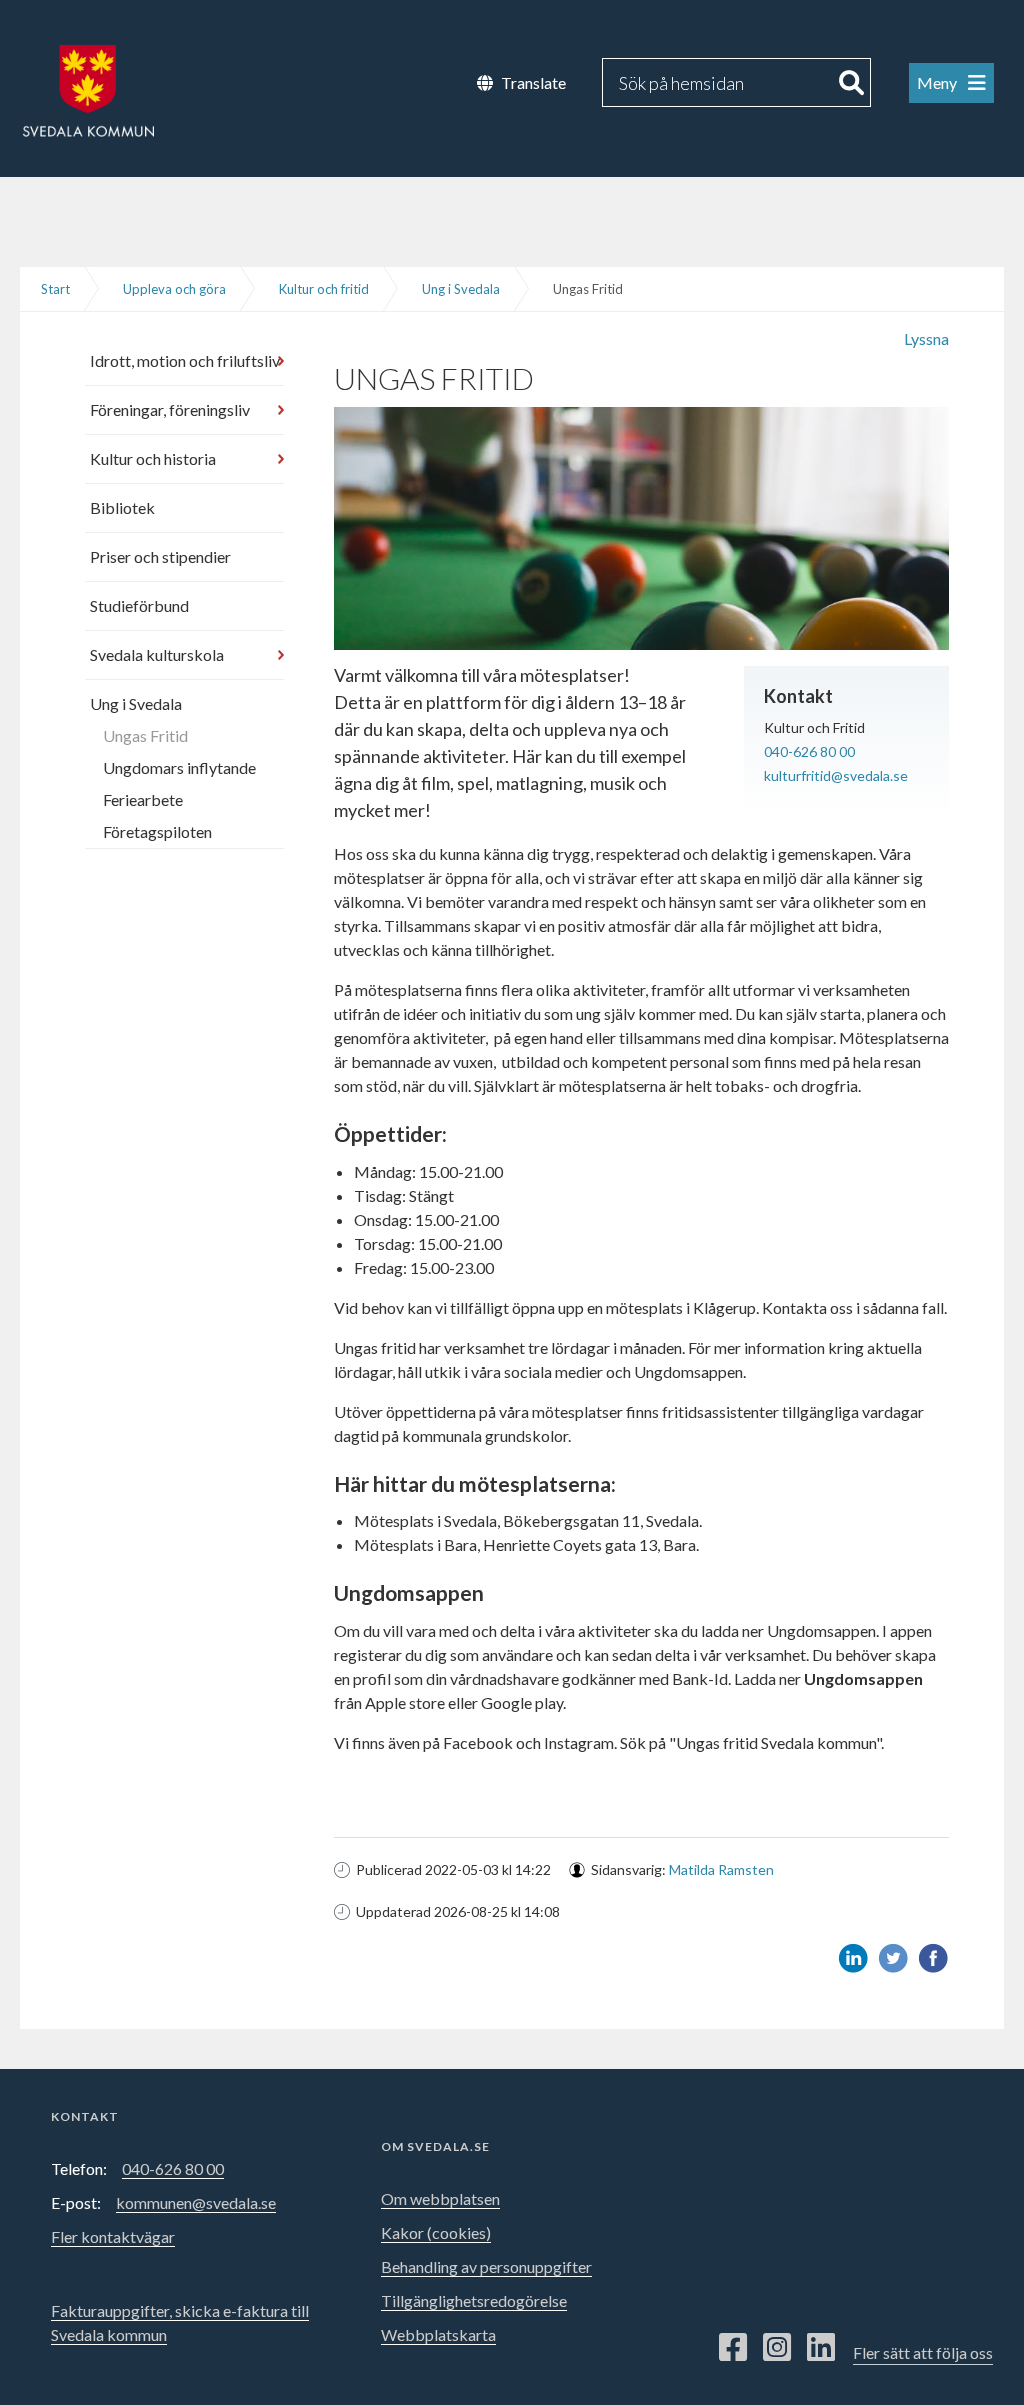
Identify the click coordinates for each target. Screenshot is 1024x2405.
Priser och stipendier (160, 556)
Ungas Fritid (145, 735)
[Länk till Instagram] (777, 2348)
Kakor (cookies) (436, 2232)
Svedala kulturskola (157, 654)
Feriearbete (143, 799)
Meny (938, 82)
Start (55, 289)
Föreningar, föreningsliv (170, 409)
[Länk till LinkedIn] (821, 2348)
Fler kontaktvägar (113, 2236)
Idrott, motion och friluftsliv (185, 360)
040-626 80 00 (809, 751)
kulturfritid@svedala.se (836, 775)
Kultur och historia (153, 458)
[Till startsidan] (77, 85)
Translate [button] (533, 82)
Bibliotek (122, 507)
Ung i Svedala (461, 289)
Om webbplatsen (440, 2198)
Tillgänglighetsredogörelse (474, 2300)
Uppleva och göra (174, 289)
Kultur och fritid (324, 289)
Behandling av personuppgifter (486, 2266)
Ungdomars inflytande (179, 767)
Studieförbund (139, 605)
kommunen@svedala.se (196, 2202)
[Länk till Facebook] (733, 2348)
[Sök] (852, 82)
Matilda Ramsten (721, 1869)
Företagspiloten (157, 831)
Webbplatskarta (438, 2334)
